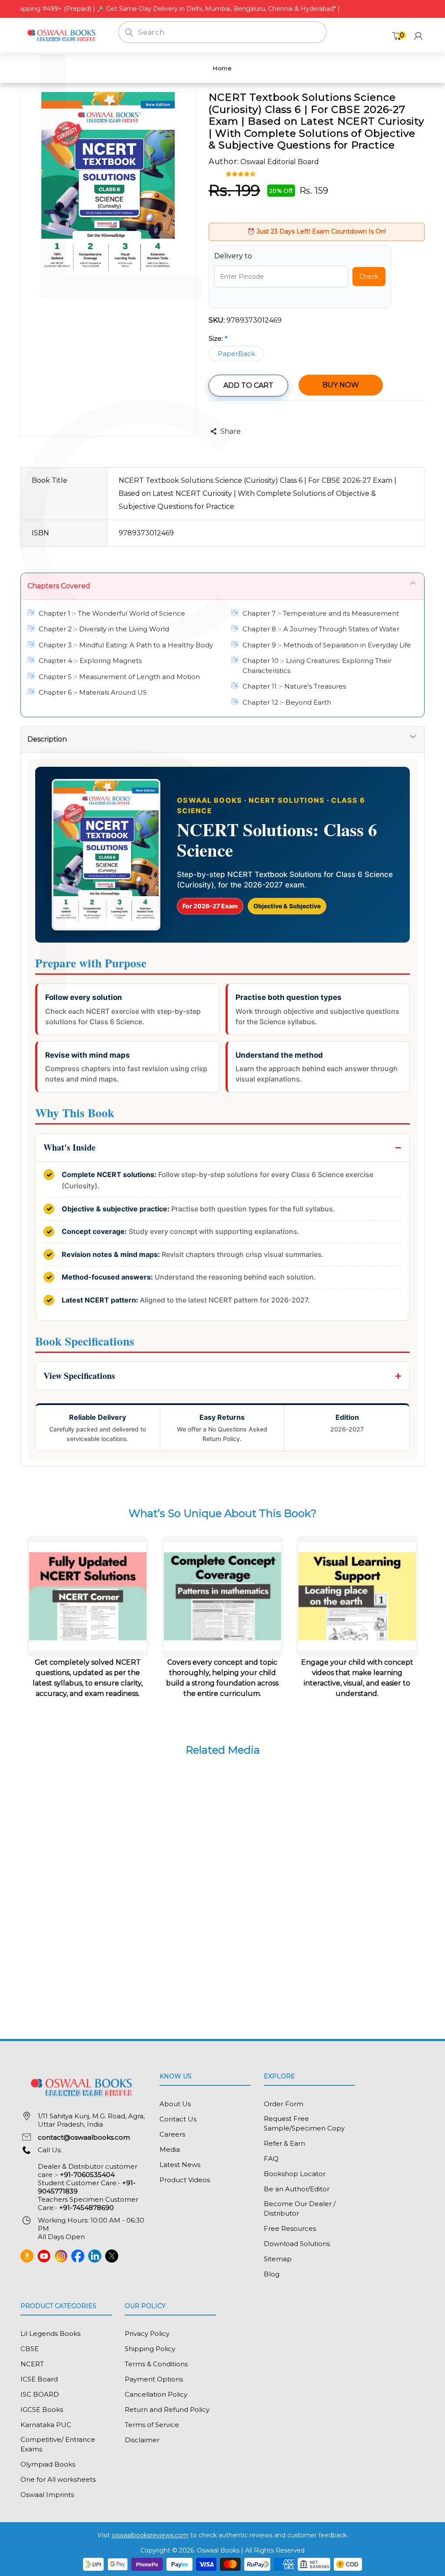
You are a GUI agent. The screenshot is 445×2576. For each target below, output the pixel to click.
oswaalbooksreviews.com (150, 2535)
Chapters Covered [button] (59, 586)
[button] (242, 173)
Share (231, 431)
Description (47, 739)
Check (369, 277)
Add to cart (248, 385)
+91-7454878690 (86, 2208)
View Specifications (79, 1376)
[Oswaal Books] (63, 35)
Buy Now (341, 385)
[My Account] (418, 36)
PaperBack (236, 354)
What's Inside (70, 1147)
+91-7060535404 (87, 2175)
